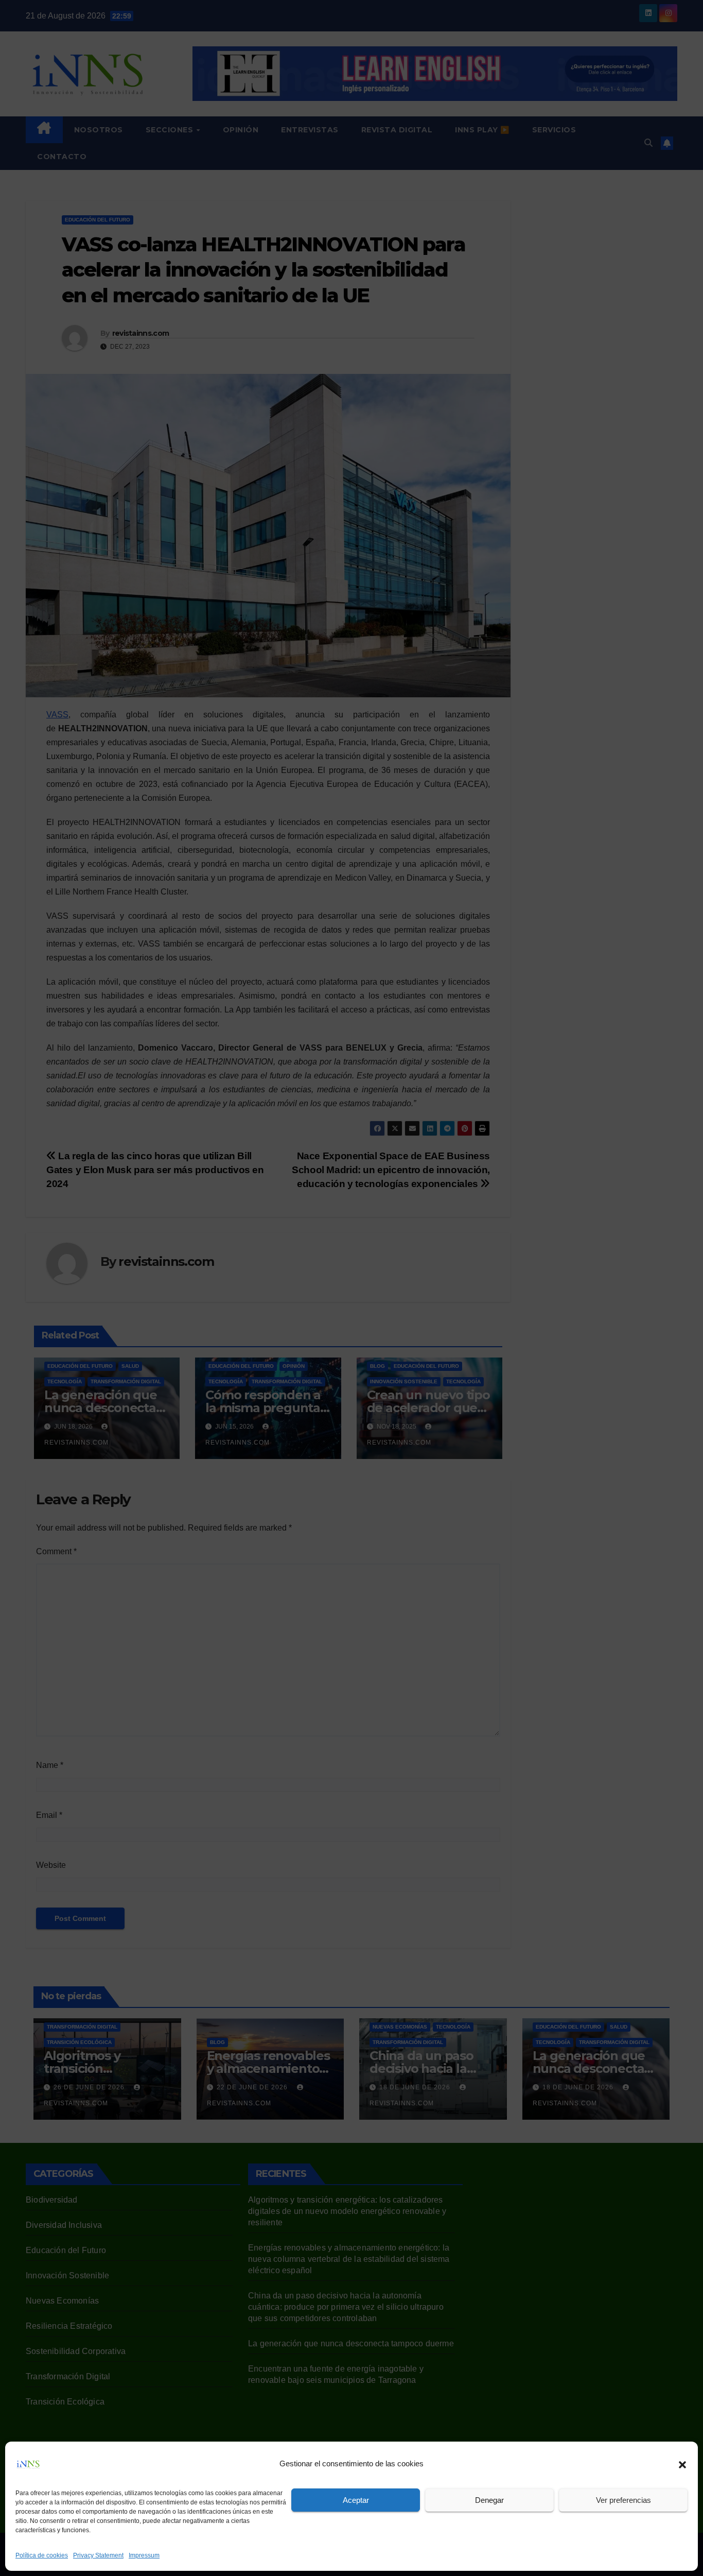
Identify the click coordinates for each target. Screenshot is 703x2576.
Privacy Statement (98, 2555)
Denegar (489, 2500)
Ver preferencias (623, 2500)
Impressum (144, 2555)
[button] (682, 2464)
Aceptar (356, 2500)
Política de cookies (42, 2555)
